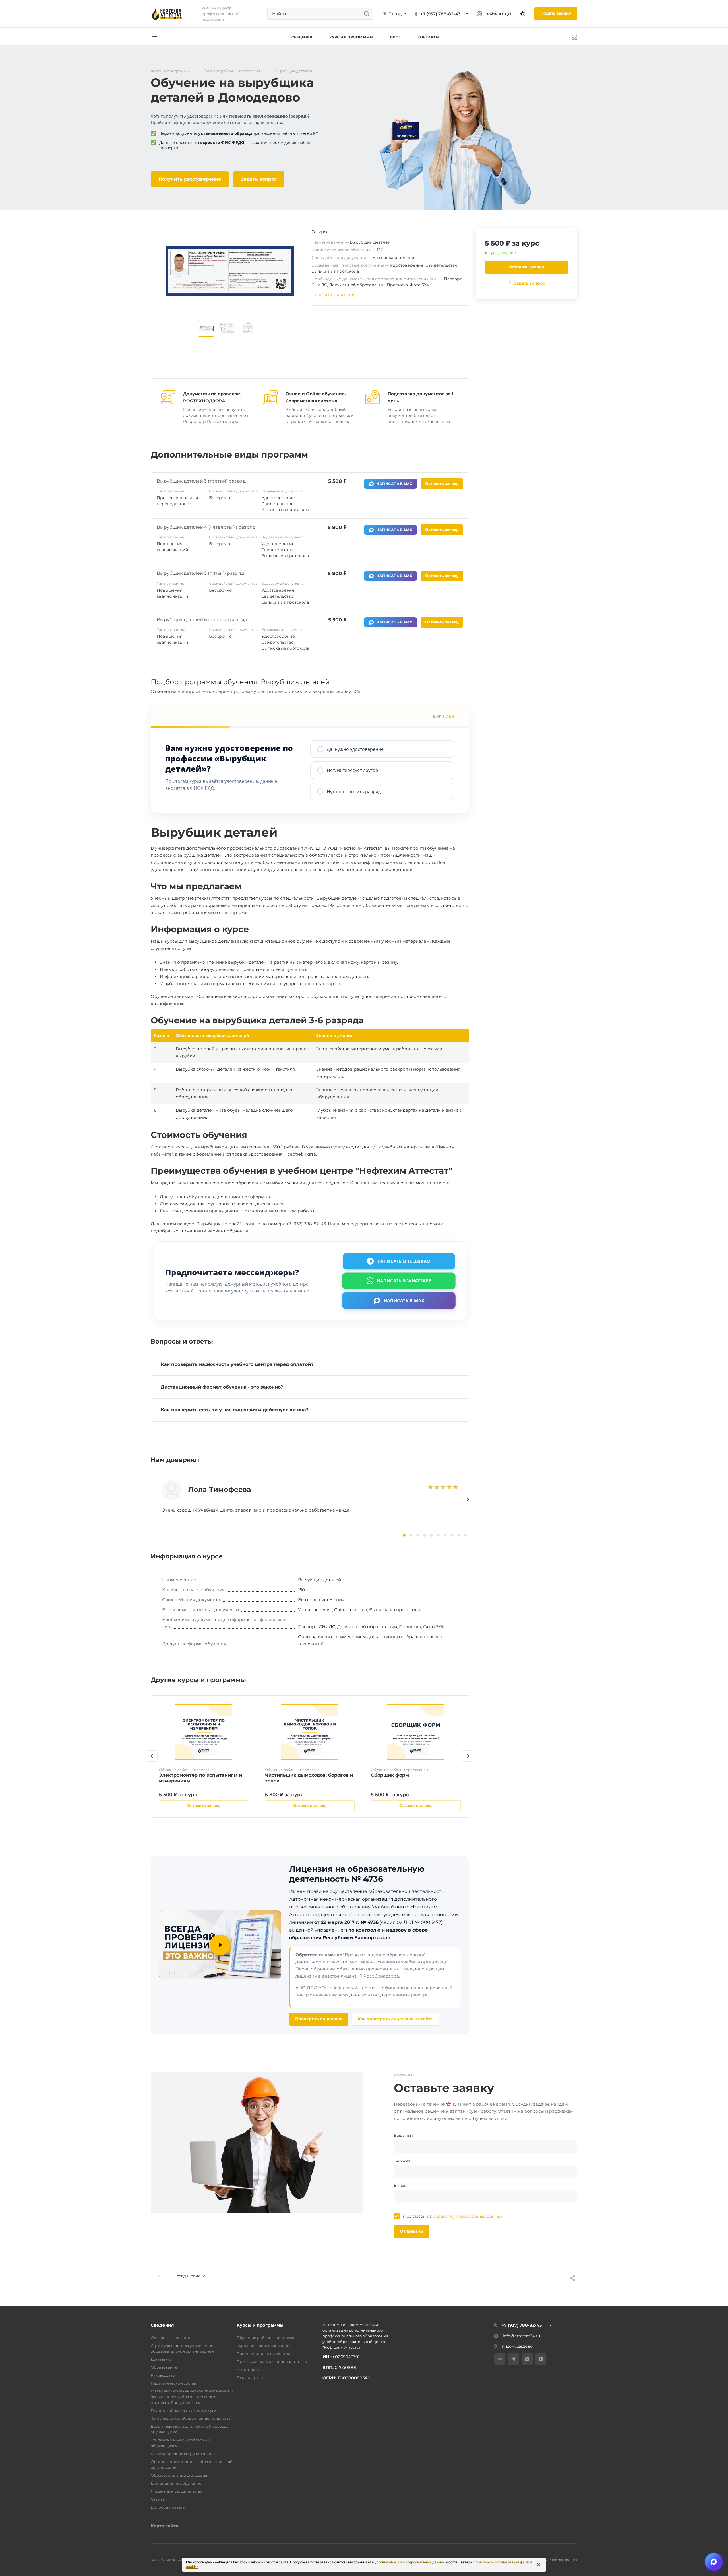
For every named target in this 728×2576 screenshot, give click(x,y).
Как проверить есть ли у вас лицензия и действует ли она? (235, 1410)
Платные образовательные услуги (184, 2410)
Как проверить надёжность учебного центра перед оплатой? (237, 1364)
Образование (164, 2367)
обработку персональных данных (468, 2216)
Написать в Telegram (404, 1261)
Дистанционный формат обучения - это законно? (222, 1387)
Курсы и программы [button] (351, 37)
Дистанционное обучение (176, 2483)
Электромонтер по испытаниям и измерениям (200, 1778)
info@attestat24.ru (521, 2336)
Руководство (163, 2375)
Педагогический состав (173, 2383)
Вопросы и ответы (168, 2507)
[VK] (500, 2359)
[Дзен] (541, 2359)
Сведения (162, 2325)
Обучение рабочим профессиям (268, 2338)
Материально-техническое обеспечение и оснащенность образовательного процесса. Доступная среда (192, 2397)
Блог (395, 37)
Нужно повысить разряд (354, 792)
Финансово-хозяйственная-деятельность (191, 2418)
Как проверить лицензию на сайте (395, 2019)
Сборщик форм (390, 1775)
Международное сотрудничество (183, 2454)
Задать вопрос (259, 179)
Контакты (428, 37)
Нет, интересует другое (352, 770)
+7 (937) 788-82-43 (440, 14)
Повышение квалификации (263, 2353)
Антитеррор (248, 2369)
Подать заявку (556, 13)
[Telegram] (513, 2359)
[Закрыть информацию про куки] (539, 2565)
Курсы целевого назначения (264, 2346)
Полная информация (333, 295)
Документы (162, 2359)
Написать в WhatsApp (404, 1281)
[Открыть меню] (155, 37)
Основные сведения (170, 2338)
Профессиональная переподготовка (272, 2361)
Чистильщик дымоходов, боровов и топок (309, 1778)
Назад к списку (189, 2276)
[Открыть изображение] (206, 328)
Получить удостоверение (190, 179)
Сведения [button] (302, 37)
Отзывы (158, 2499)
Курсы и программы (260, 2325)
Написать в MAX (394, 484)
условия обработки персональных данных (410, 2562)
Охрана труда (250, 2377)
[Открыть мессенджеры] (714, 2562)
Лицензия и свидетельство (177, 2491)
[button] (468, 1500)
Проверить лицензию (319, 2019)
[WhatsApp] (527, 2359)
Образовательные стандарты (179, 2475)
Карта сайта (165, 2526)
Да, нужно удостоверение (355, 749)
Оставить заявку (527, 267)
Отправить (411, 2231)
